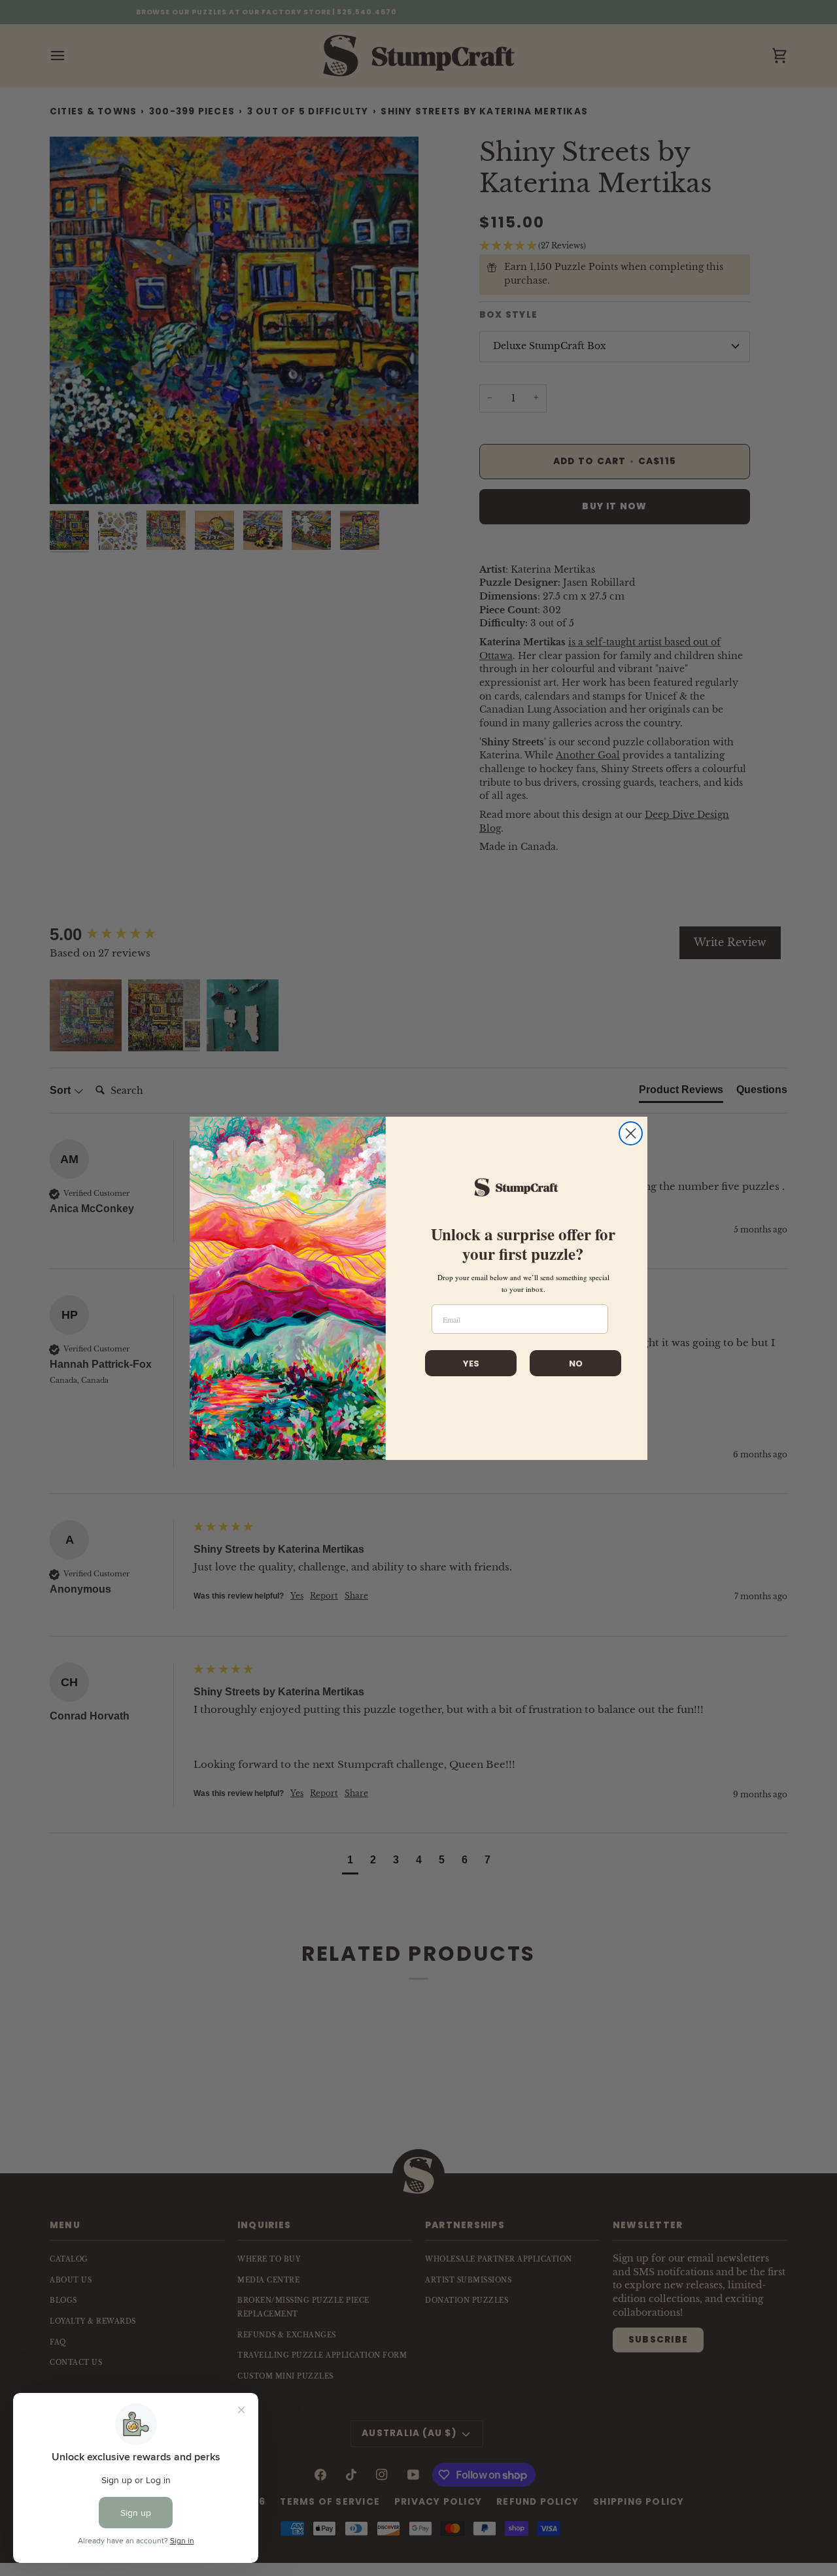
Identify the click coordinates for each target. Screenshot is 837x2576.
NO (576, 1364)
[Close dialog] (631, 1133)
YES (471, 1364)
